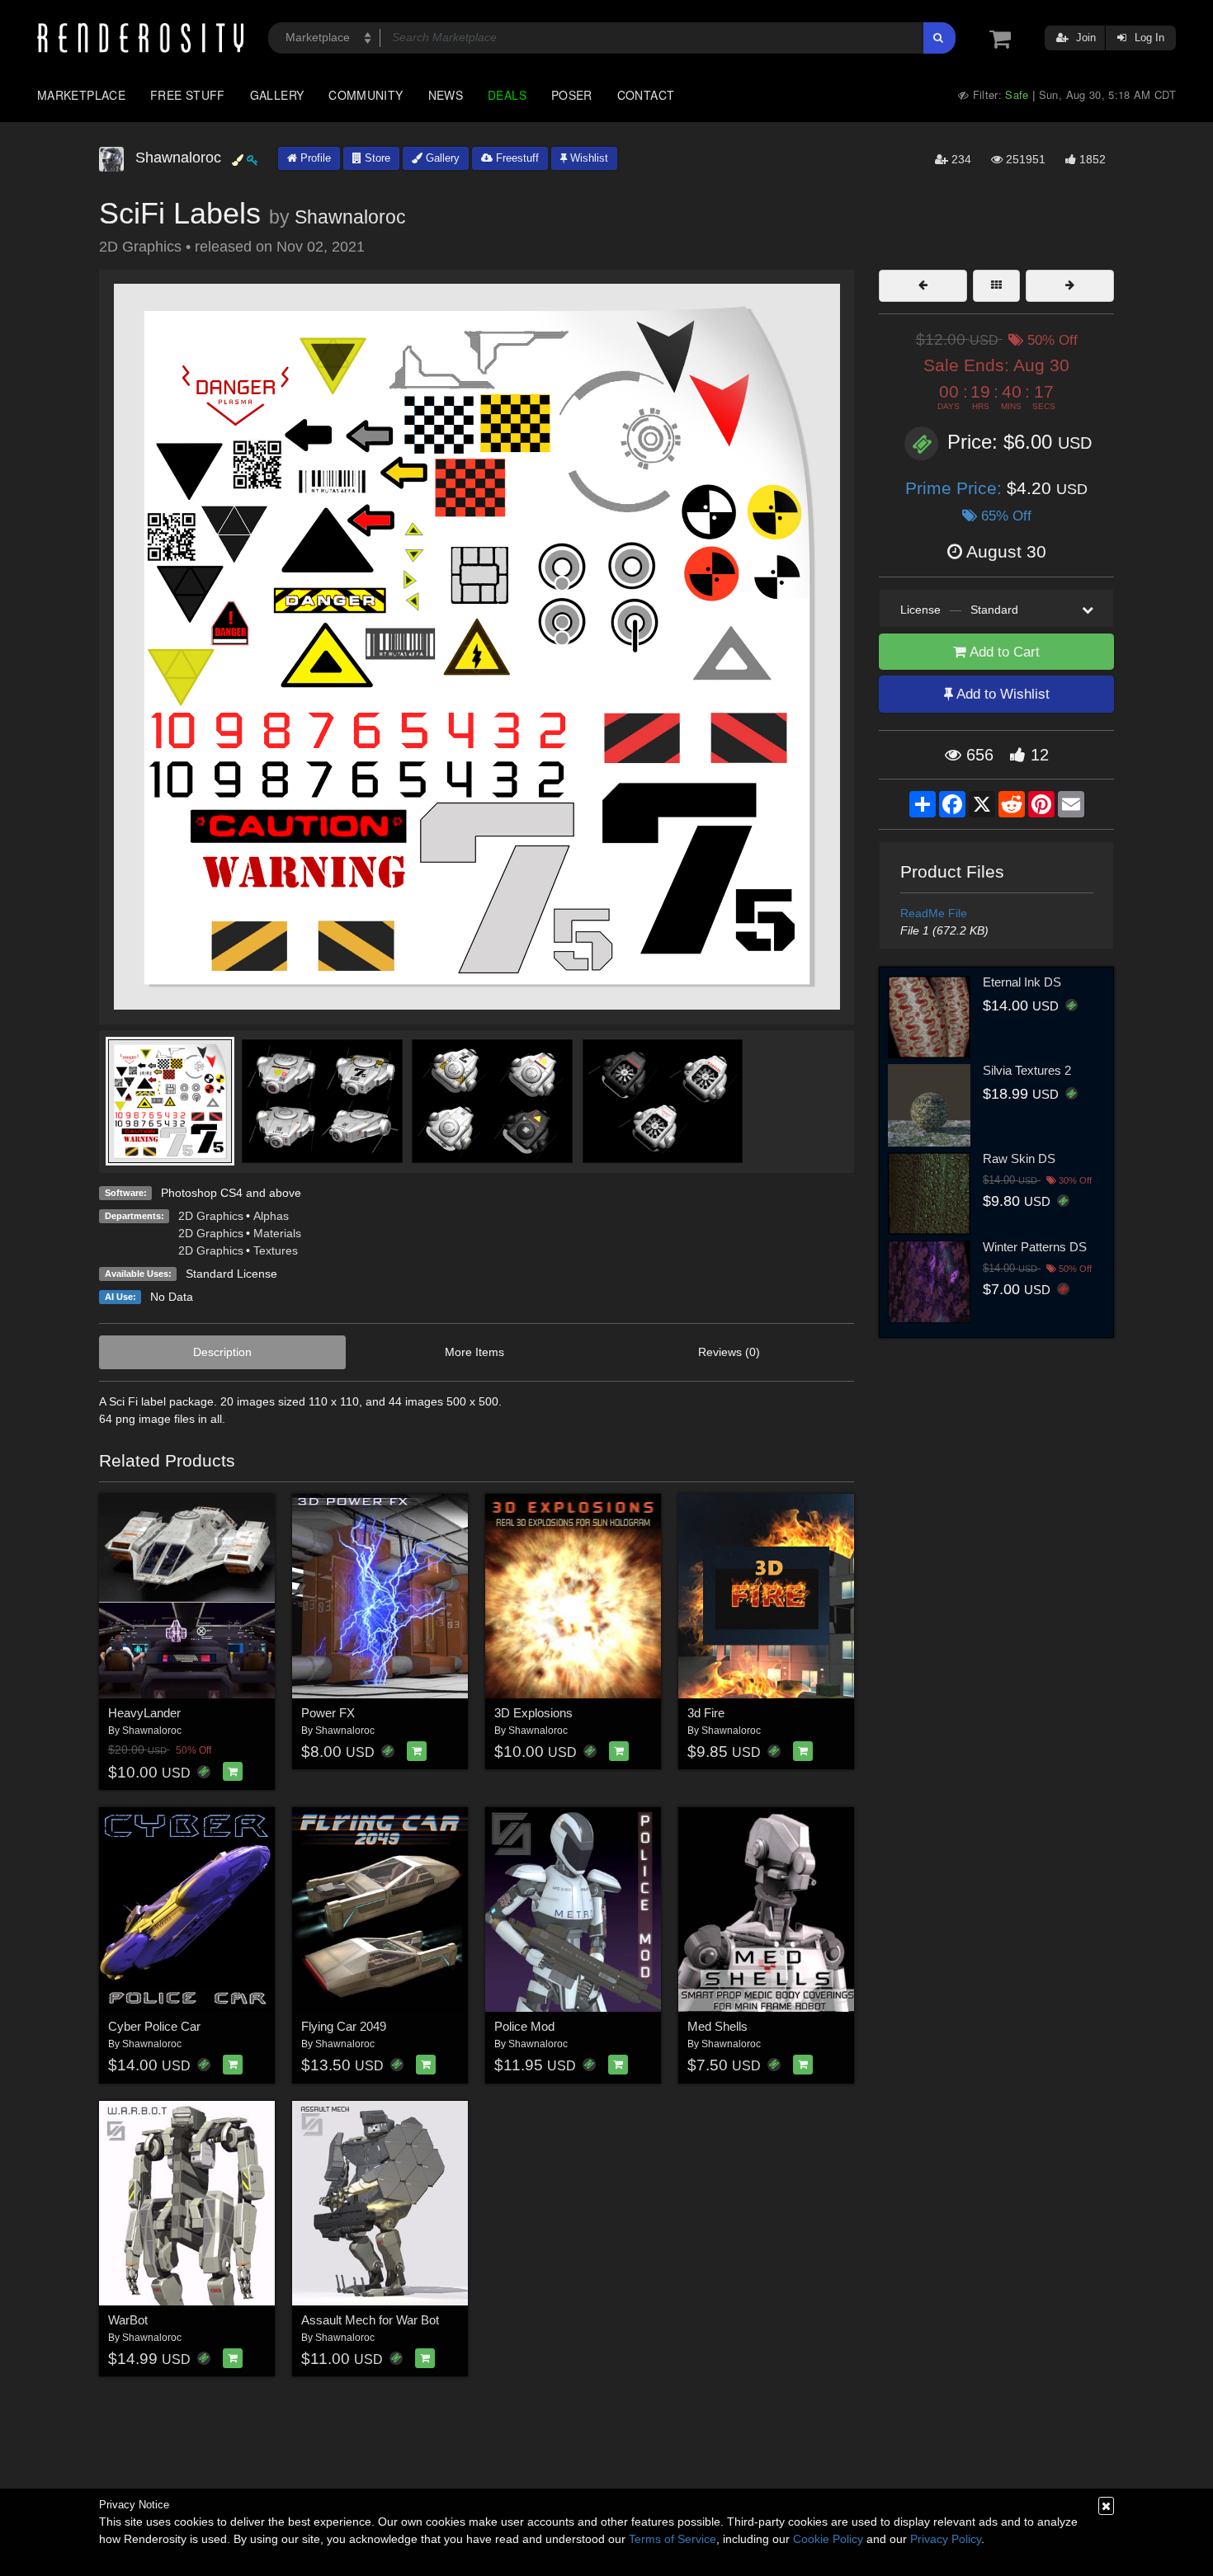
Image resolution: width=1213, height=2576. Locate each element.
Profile (314, 158)
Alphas (271, 1216)
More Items (474, 1352)
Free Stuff (188, 95)
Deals (507, 95)
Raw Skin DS (1019, 1158)
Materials (277, 1233)
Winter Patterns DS (1035, 1247)
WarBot (128, 2320)
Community (366, 95)
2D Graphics (211, 1216)
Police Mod (524, 2026)
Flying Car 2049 (344, 2026)
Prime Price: (956, 488)
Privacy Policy (946, 2539)
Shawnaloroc (350, 217)
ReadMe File (934, 913)
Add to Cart (1003, 652)
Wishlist (588, 158)
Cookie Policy (828, 2539)
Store (376, 158)
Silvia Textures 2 (1027, 1070)
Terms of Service (673, 2539)
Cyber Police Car (154, 2026)
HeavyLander (144, 1713)
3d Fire (706, 1713)
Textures (276, 1250)
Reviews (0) (729, 1352)
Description (222, 1352)
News (446, 95)
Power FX (328, 1713)
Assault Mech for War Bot (370, 2320)
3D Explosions (533, 1713)
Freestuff (516, 158)
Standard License (231, 1274)
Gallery (277, 95)
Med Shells (717, 2026)
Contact (646, 95)
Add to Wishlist (1001, 694)
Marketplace (81, 95)
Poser (572, 95)
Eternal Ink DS (1022, 982)
